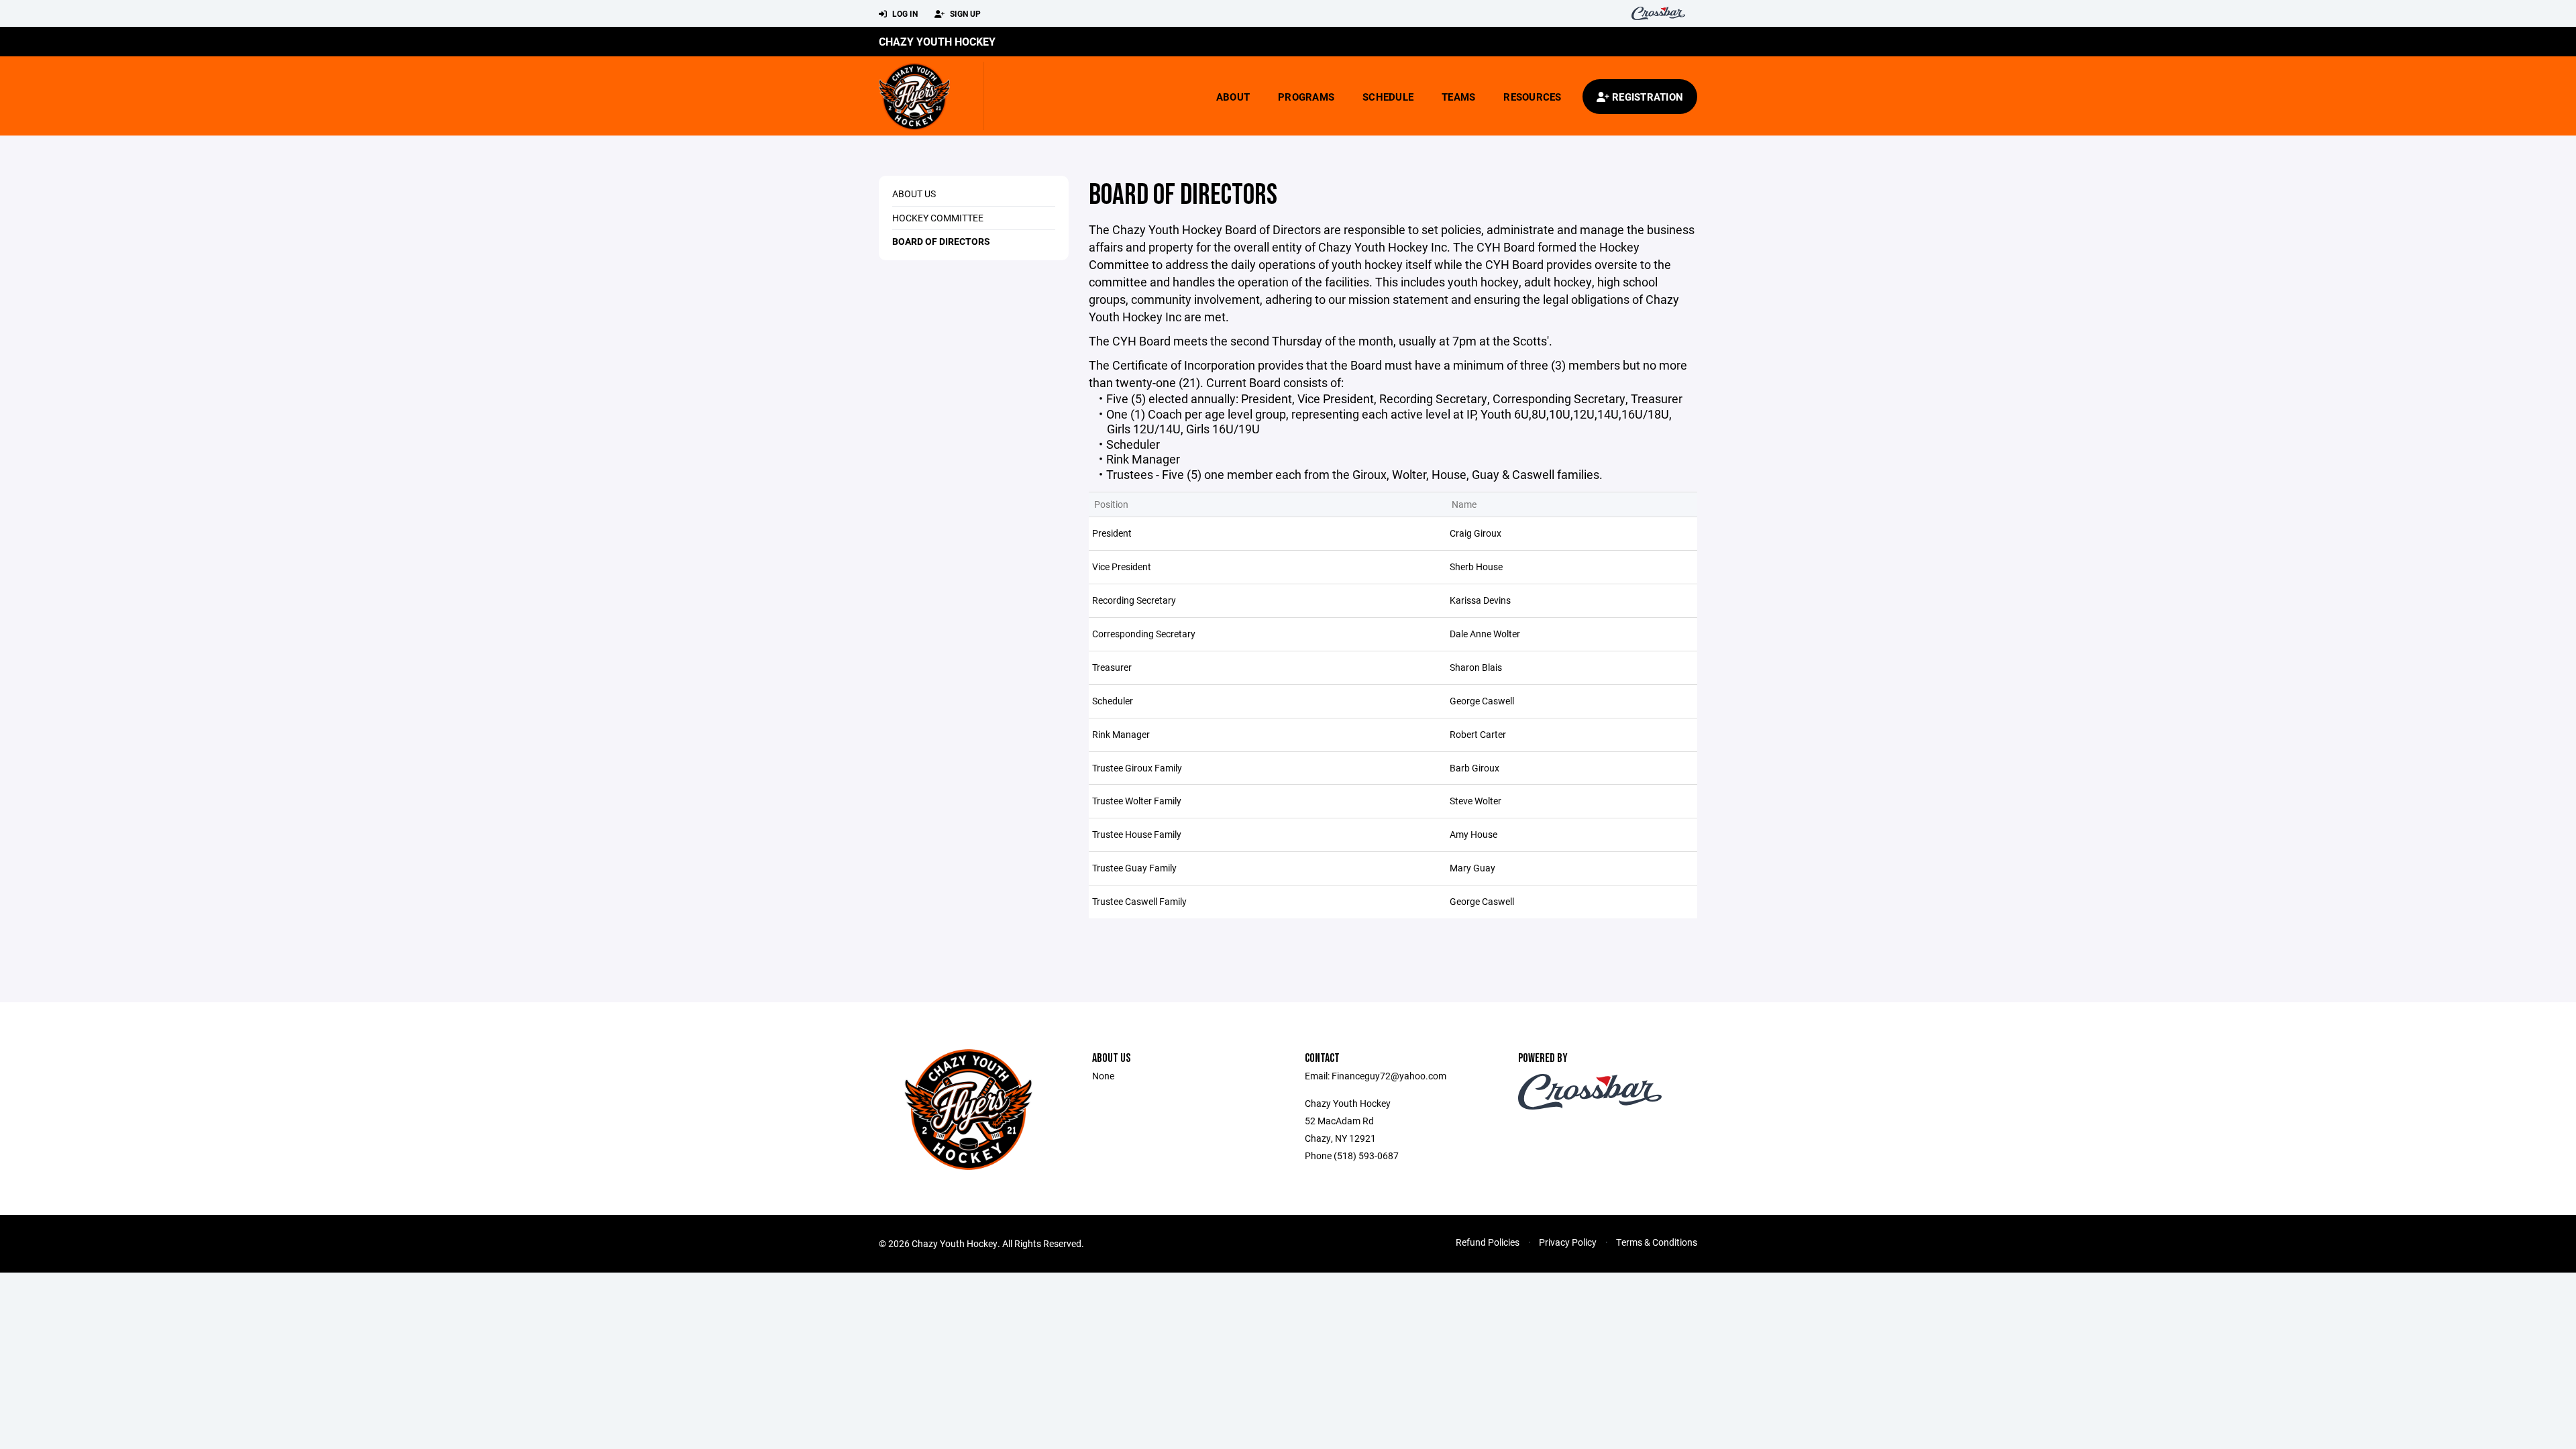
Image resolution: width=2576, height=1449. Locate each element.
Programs (1306, 97)
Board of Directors (941, 241)
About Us (914, 194)
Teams (1458, 97)
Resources (1532, 97)
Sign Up (964, 13)
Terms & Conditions (1657, 1242)
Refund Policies (1488, 1242)
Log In (904, 13)
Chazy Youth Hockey (937, 41)
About (1233, 97)
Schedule (1388, 97)
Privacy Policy (1568, 1242)
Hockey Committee (938, 218)
